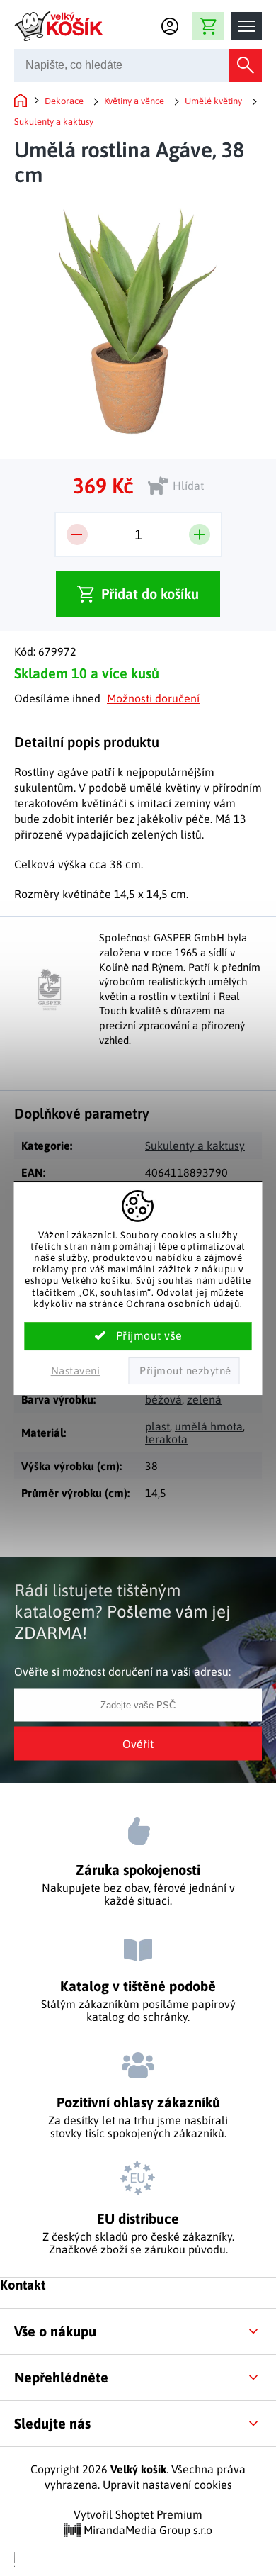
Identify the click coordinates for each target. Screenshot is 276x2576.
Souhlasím (138, 1336)
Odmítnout (184, 1371)
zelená (204, 1399)
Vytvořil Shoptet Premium (138, 2514)
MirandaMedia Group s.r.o (146, 2530)
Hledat (246, 65)
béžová (163, 1399)
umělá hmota (209, 1426)
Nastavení (76, 1371)
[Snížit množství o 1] (77, 534)
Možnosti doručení (153, 698)
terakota (166, 1439)
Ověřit (138, 1744)
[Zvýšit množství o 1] (200, 534)
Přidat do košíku (150, 594)
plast (157, 1426)
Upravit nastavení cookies (167, 2485)
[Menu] (246, 26)
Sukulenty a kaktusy (195, 1146)
